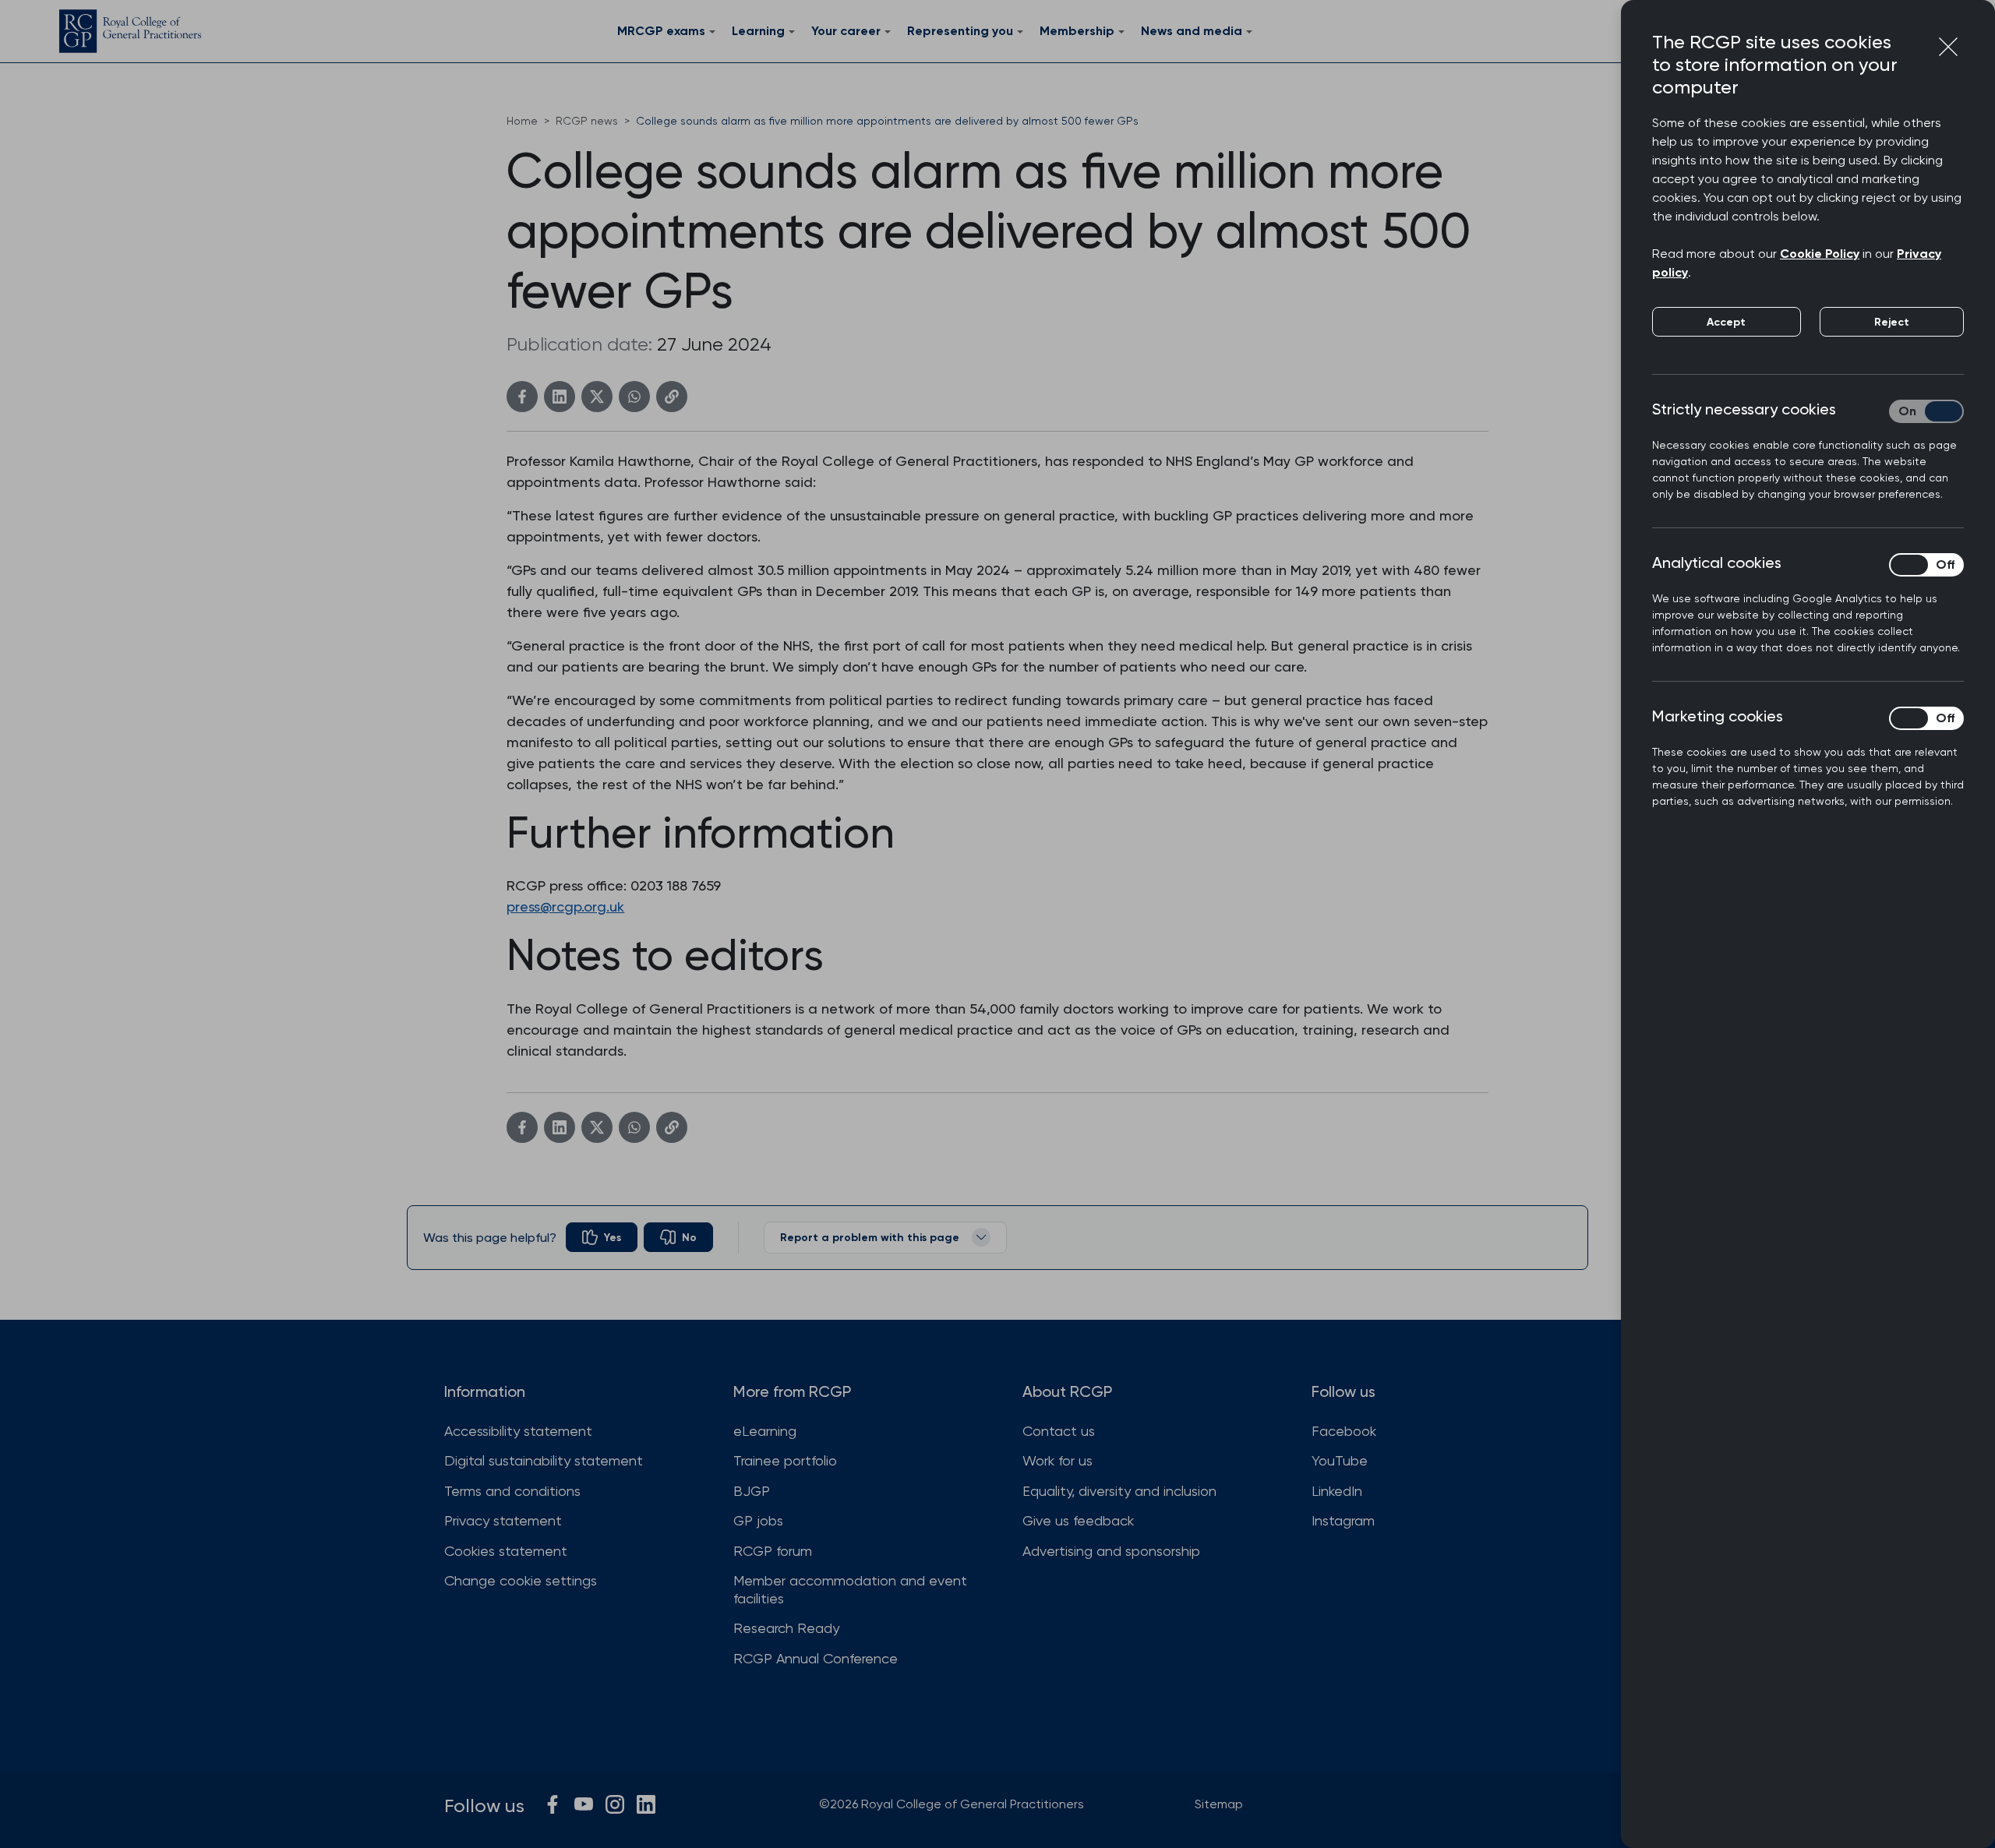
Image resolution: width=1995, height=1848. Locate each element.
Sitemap (1219, 1804)
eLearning (765, 1431)
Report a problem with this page (870, 1238)
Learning (758, 31)
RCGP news (587, 121)
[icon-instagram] (615, 1804)
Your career (846, 31)
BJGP (752, 1491)
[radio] (602, 1237)
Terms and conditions (512, 1491)
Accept (1726, 322)
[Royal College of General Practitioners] (130, 31)
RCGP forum (773, 1551)
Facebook (1344, 1431)
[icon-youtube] (584, 1804)
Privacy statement (503, 1520)
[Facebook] (522, 397)
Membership (1077, 31)
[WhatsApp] (634, 397)
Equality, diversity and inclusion (1119, 1491)
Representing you (960, 31)
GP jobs (758, 1520)
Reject (1892, 322)
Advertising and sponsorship (1111, 1551)
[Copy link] (672, 397)
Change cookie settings (521, 1580)
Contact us (1059, 1431)
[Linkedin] (560, 397)
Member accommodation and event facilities (850, 1589)
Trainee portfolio (785, 1460)
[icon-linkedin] (646, 1804)
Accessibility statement (518, 1431)
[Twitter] (597, 397)
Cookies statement (506, 1551)
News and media (1192, 31)
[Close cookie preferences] (1948, 47)
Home (522, 121)
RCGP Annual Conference (816, 1658)
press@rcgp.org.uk (565, 906)
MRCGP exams (661, 31)
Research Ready (786, 1628)
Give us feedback (1078, 1520)
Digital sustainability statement (544, 1460)
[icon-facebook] (553, 1804)
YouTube (1340, 1460)
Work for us (1058, 1460)
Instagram (1343, 1520)
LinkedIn (1337, 1491)
